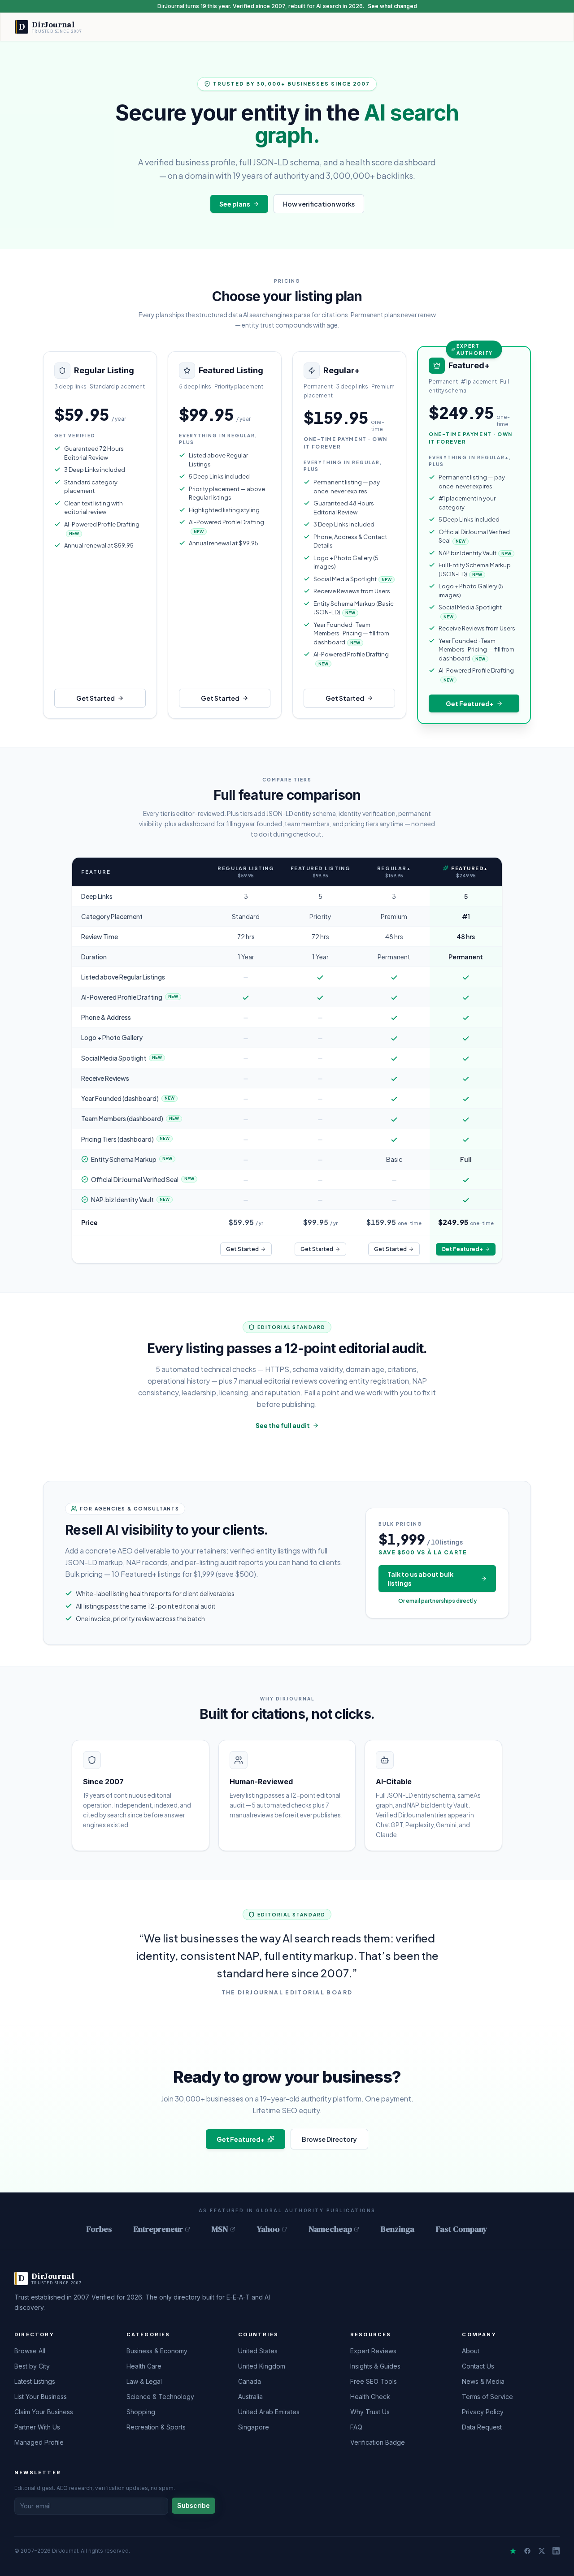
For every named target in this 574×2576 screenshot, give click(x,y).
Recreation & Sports (156, 2427)
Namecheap (330, 2229)
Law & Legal (144, 2381)
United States (258, 2351)
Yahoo (268, 2229)
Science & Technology (160, 2397)
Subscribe (194, 2505)
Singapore (254, 2427)
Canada (250, 2381)
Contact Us (478, 2366)
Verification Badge (378, 2442)
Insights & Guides (375, 2366)
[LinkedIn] (556, 2551)
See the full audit (283, 1425)
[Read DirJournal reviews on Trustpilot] (513, 2551)
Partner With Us (37, 2427)
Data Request (482, 2427)
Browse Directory (329, 2139)
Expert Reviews (373, 2351)
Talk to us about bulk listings (420, 1579)
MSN (220, 2229)
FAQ (356, 2427)
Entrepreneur (158, 2229)
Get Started (96, 698)
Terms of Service (487, 2397)
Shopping (141, 2412)
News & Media (483, 2381)
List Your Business (41, 2397)
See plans (235, 204)
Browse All (30, 2351)
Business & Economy (157, 2351)
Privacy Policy (483, 2412)
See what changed (392, 6)
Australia (250, 2397)
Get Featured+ (470, 703)
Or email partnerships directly (437, 1601)
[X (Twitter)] (542, 2551)
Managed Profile (39, 2442)
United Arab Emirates (269, 2412)
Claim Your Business (44, 2412)
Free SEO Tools (374, 2381)
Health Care (144, 2366)
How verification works (319, 204)
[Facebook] (527, 2551)
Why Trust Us (370, 2412)
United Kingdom (262, 2366)
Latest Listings (35, 2381)
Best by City (32, 2366)
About (471, 2351)
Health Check (370, 2397)
